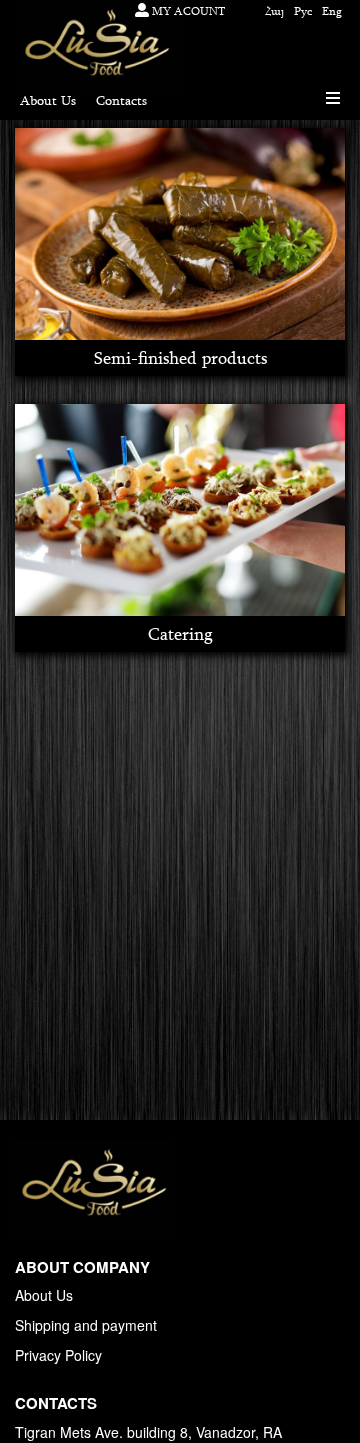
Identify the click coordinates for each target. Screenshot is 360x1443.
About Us (44, 1295)
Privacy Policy (58, 1355)
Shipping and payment (86, 1325)
